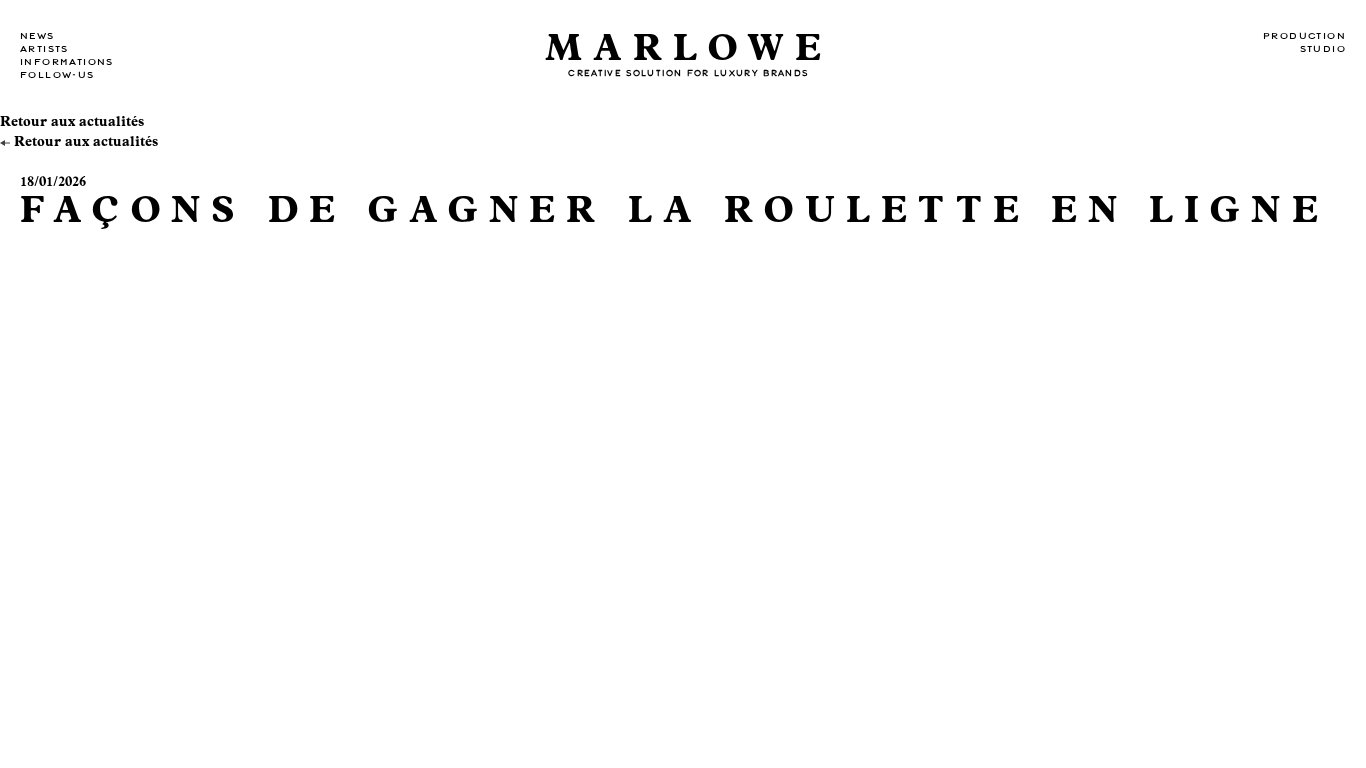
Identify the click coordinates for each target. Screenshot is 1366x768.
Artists (44, 49)
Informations (67, 62)
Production (1304, 36)
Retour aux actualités (72, 122)
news (37, 36)
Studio (1323, 49)
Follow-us (57, 75)
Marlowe (689, 48)
